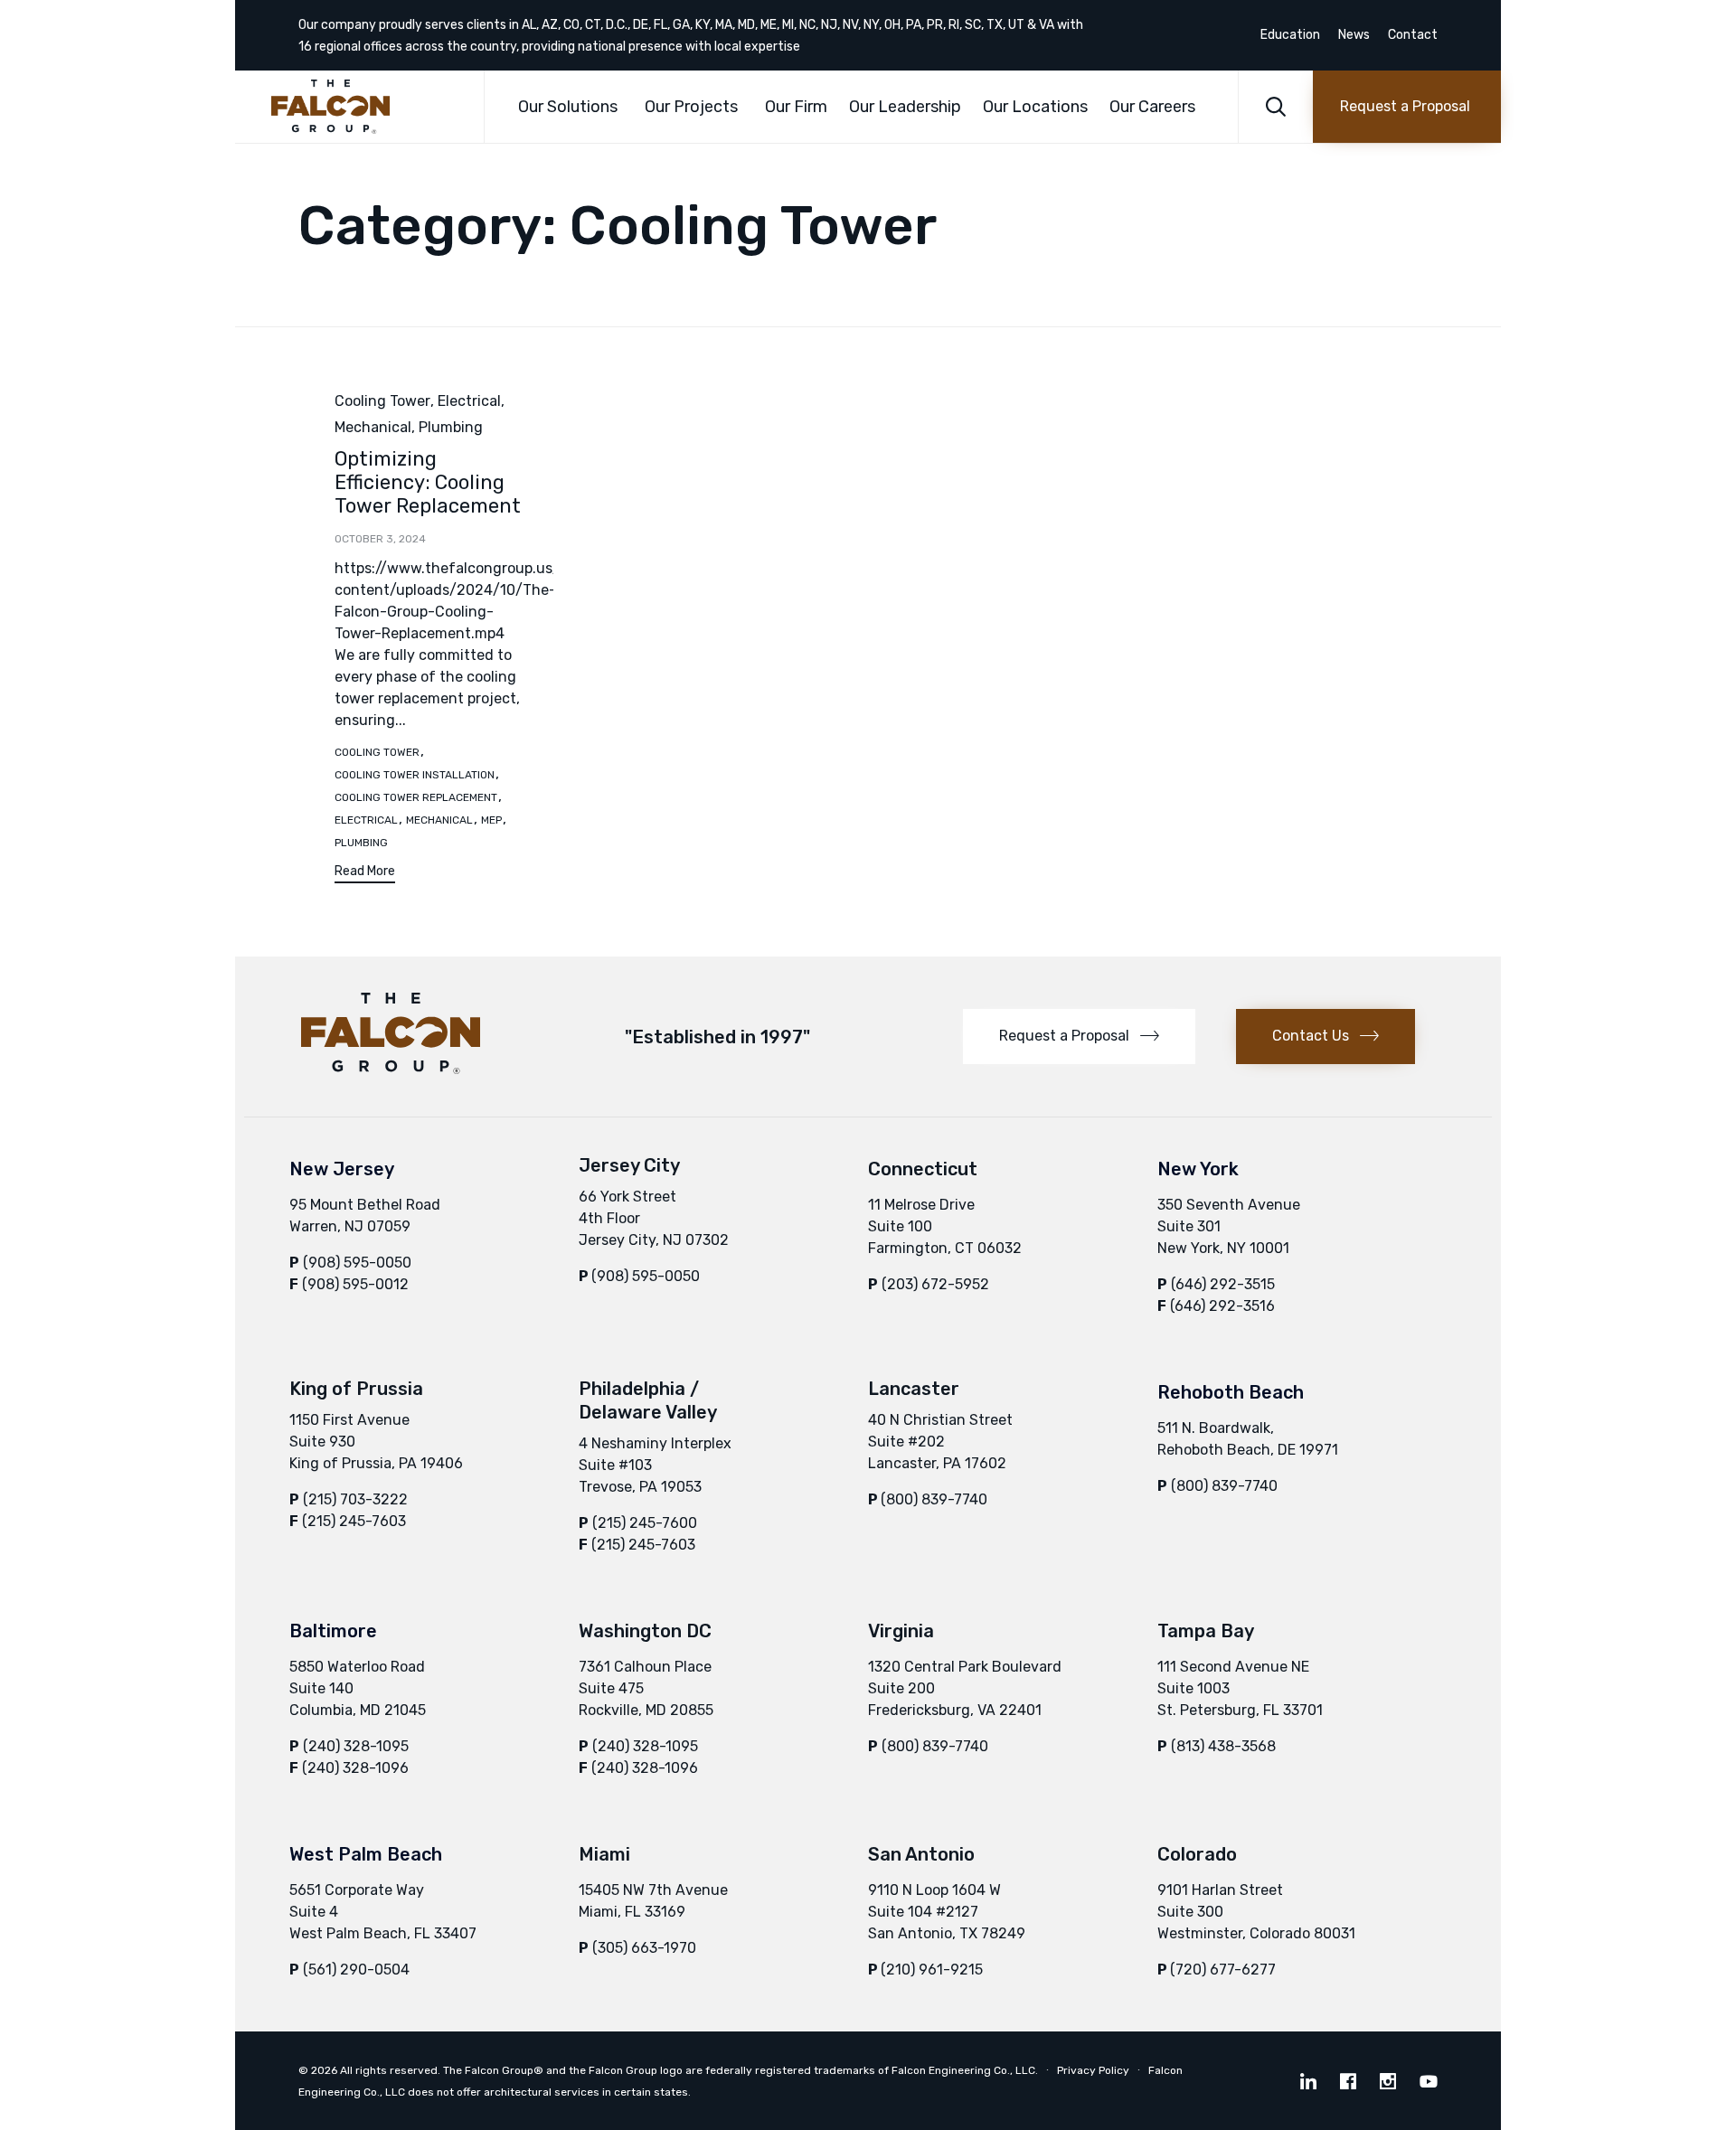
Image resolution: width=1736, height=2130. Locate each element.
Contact (1413, 35)
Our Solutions (568, 107)
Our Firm (796, 107)
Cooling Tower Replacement (416, 797)
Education (1290, 35)
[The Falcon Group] (364, 107)
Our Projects (691, 107)
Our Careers (1152, 107)
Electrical (469, 401)
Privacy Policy (1093, 2070)
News (1354, 35)
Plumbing (451, 427)
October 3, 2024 (380, 539)
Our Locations (1035, 107)
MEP (491, 820)
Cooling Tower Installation (415, 775)
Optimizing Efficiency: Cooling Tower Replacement (428, 482)
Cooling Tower (382, 401)
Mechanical (373, 427)
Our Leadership (905, 107)
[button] (1407, 107)
